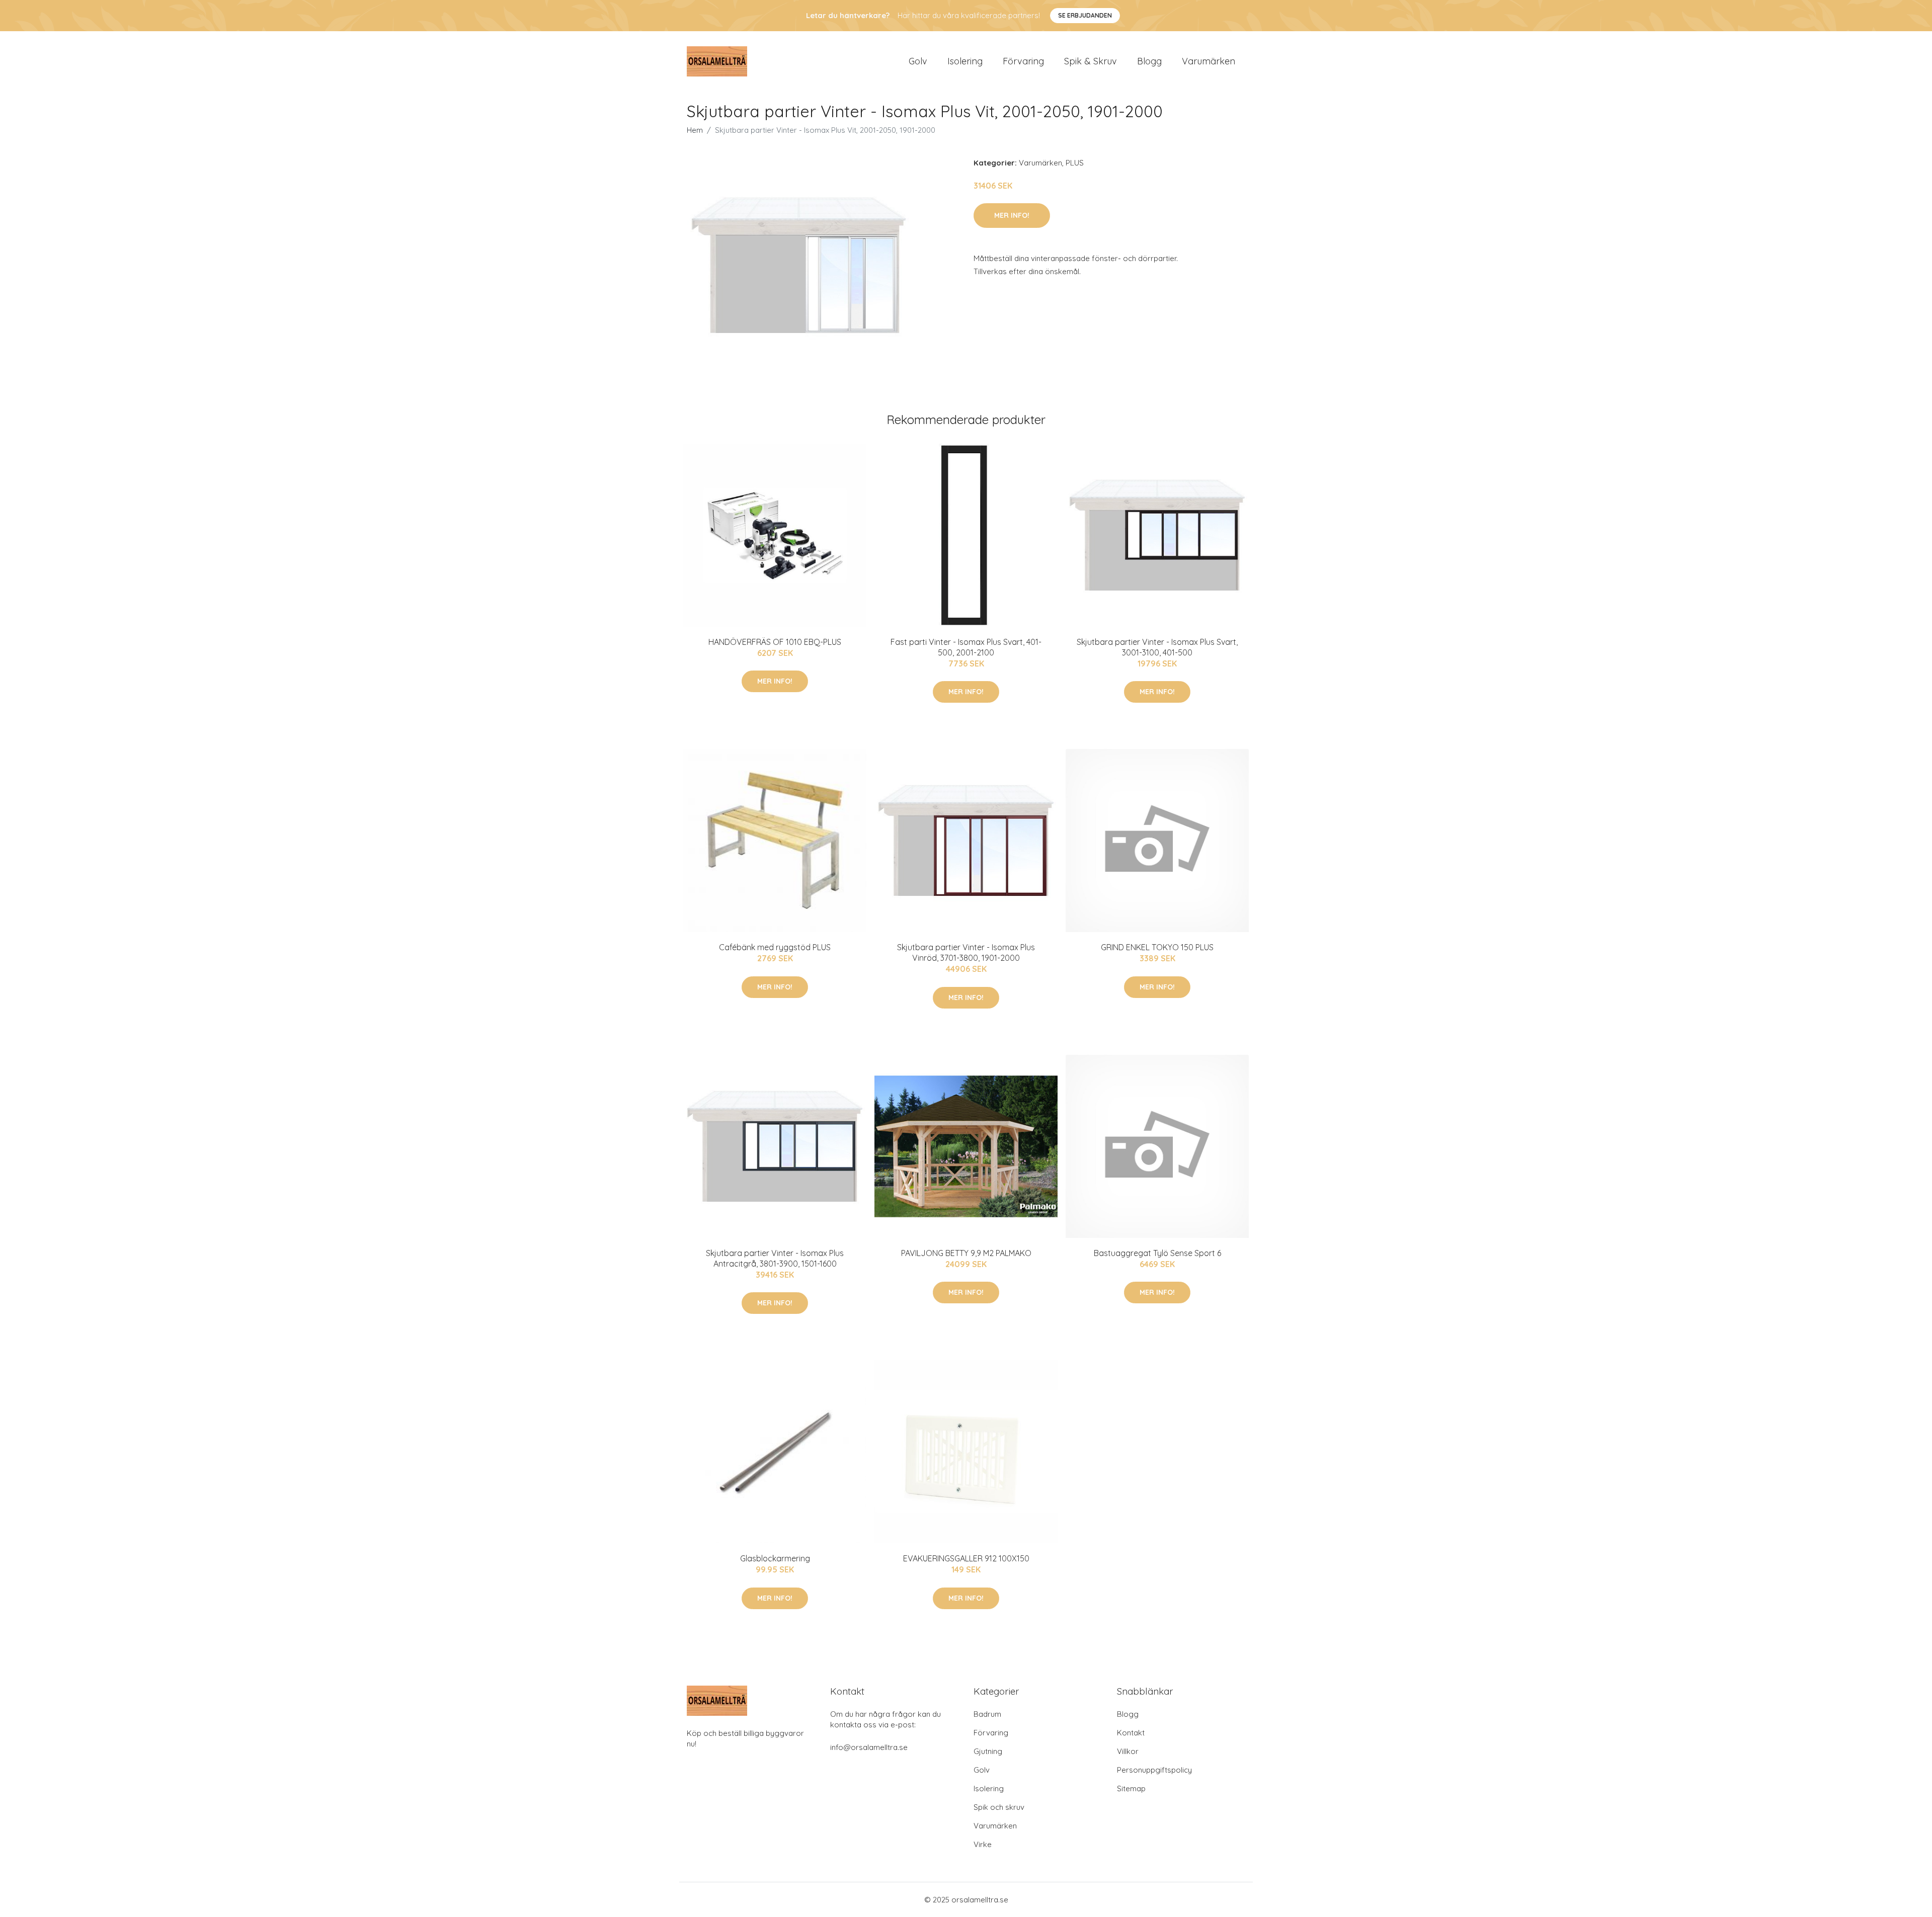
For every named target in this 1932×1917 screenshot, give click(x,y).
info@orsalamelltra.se (869, 1747)
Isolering (965, 61)
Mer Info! (1012, 215)
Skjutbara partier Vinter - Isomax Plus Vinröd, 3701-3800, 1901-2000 (966, 952)
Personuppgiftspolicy (1154, 1770)
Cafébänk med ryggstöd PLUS (775, 947)
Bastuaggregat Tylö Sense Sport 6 (1157, 1253)
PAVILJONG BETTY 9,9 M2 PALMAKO (966, 1253)
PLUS (1075, 163)
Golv (918, 61)
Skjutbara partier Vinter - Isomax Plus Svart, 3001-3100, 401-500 (1157, 647)
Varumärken (1209, 61)
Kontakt (1131, 1733)
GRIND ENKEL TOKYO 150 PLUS (1157, 947)
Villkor (1128, 1751)
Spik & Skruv (1091, 61)
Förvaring (1023, 61)
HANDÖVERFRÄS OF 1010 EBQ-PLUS (775, 642)
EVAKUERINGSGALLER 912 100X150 (966, 1558)
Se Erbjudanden (1085, 15)
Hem (695, 130)
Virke (983, 1844)
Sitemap (1131, 1788)
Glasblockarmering (775, 1558)
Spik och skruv (999, 1807)
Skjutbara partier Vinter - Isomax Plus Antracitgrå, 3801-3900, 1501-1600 (775, 1258)
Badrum (987, 1714)
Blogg (1149, 61)
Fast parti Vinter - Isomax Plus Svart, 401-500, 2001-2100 (966, 647)
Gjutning (988, 1751)
